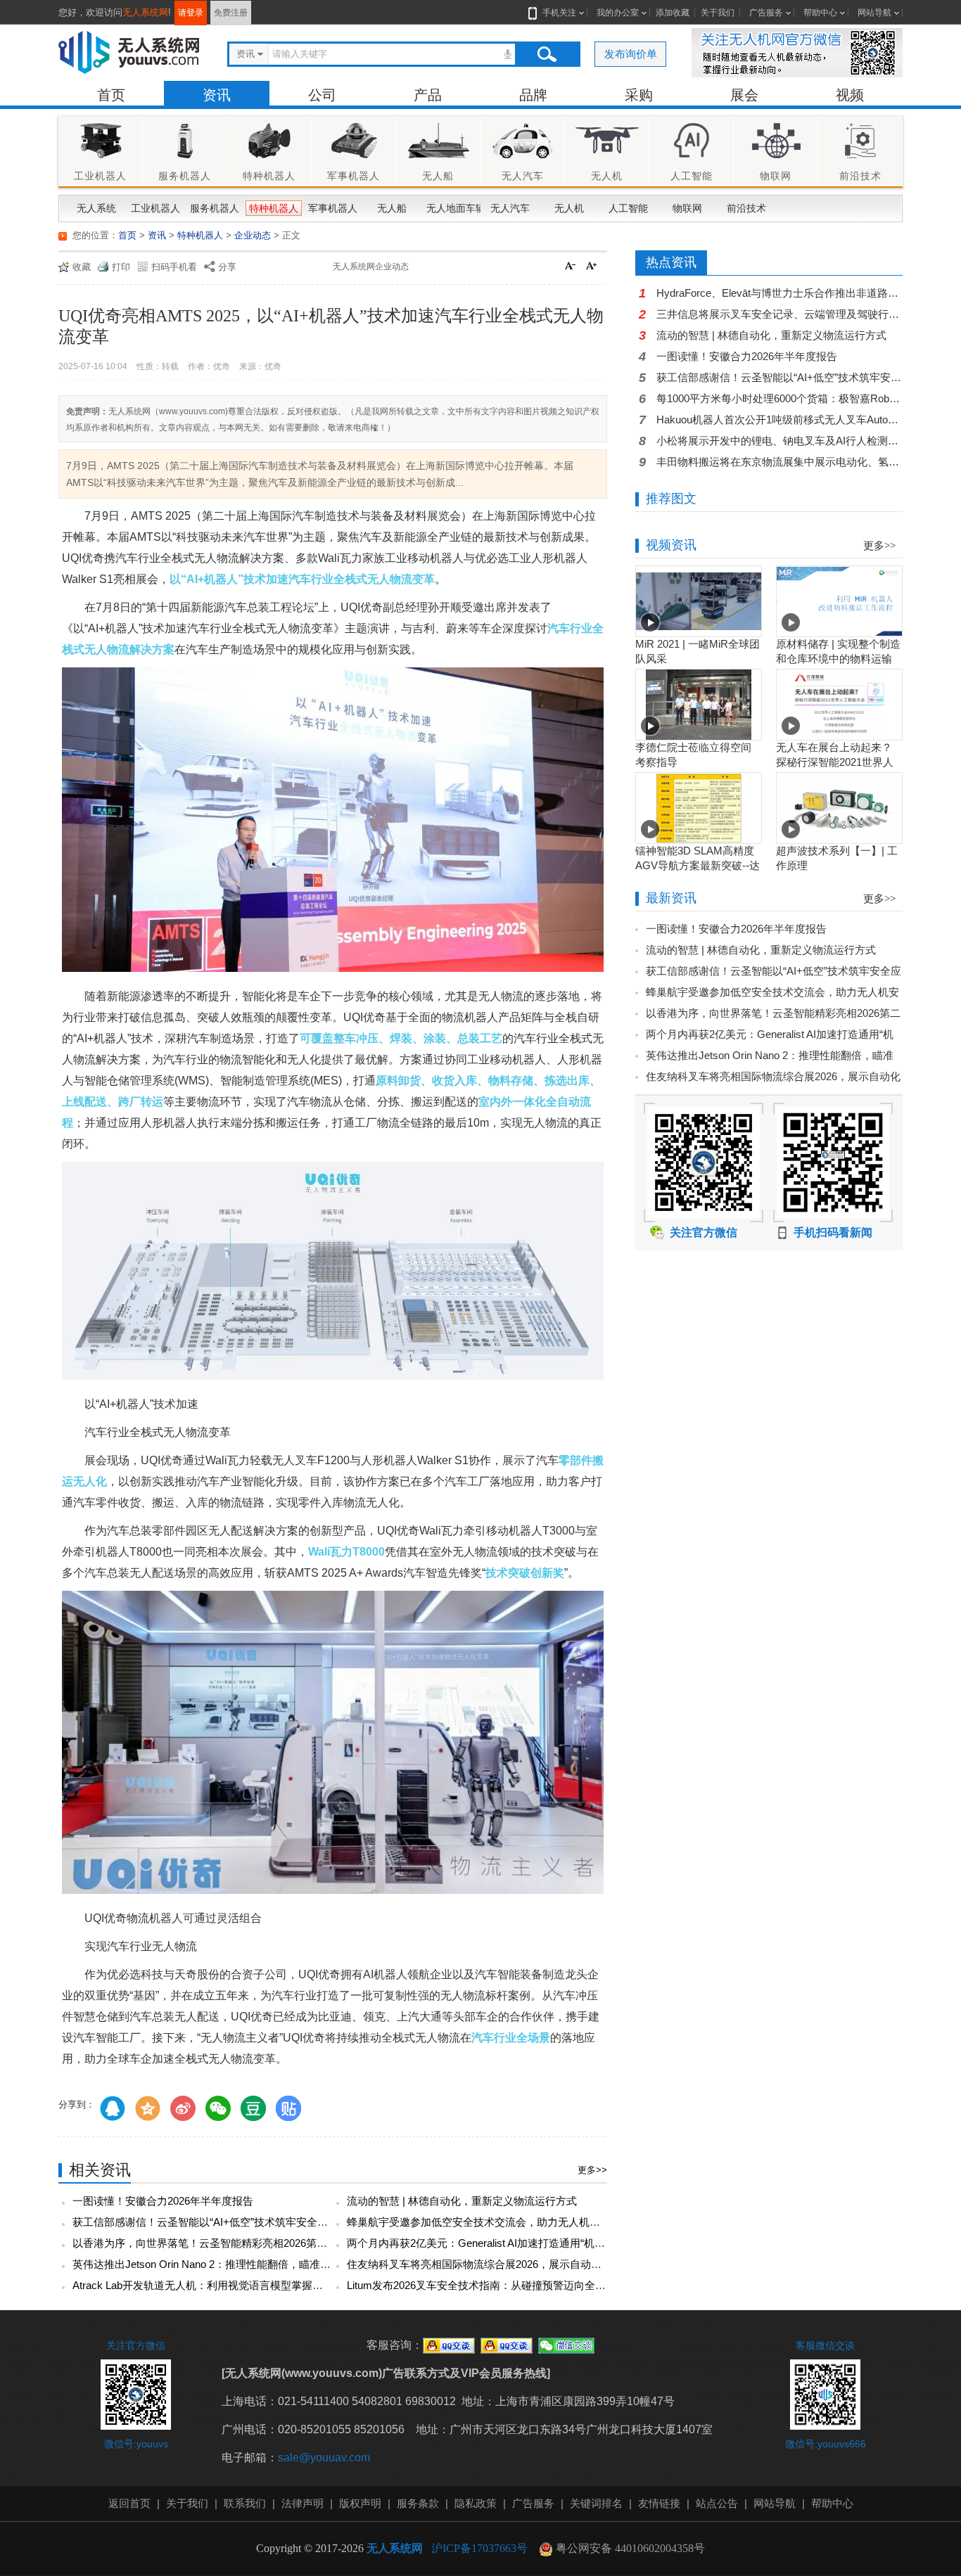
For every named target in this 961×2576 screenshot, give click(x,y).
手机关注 (559, 13)
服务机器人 (215, 208)
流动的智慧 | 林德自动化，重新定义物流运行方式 (462, 2201)
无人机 (569, 208)
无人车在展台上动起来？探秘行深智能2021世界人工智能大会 (835, 762)
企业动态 (253, 235)
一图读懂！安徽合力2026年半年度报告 (163, 2201)
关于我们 (718, 13)
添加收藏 (673, 13)
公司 (322, 95)
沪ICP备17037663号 (479, 2548)
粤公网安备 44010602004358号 (629, 2548)
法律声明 (303, 2503)
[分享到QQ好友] (113, 2108)
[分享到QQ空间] (148, 2108)
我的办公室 (618, 13)
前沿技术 (746, 208)
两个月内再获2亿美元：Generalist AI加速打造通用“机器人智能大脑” (504, 2243)
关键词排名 (596, 2503)
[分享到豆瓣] (253, 2108)
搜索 (547, 54)
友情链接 (659, 2503)
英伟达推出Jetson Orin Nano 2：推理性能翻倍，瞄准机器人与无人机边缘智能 (254, 2264)
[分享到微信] (218, 2108)
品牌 (533, 95)
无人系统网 (145, 12)
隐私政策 (476, 2503)
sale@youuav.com (324, 2458)
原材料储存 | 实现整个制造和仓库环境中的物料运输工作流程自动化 (838, 659)
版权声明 (360, 2503)
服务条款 (418, 2503)
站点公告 (717, 2503)
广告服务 (766, 13)
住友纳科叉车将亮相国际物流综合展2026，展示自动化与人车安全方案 (511, 2264)
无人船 (392, 208)
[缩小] (572, 267)
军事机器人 (333, 208)
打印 (121, 267)
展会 (744, 95)
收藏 (82, 267)
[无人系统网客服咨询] (449, 2345)
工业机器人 (155, 208)
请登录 (191, 13)
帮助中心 (820, 13)
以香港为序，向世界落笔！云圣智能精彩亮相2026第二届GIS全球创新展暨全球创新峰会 (278, 2243)
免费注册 (231, 13)
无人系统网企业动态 (371, 267)
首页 (111, 95)
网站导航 (874, 13)
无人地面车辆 (453, 208)
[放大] (593, 267)
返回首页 (129, 2503)
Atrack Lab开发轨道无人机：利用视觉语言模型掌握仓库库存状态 (224, 2285)
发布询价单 (631, 54)
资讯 (217, 95)
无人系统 (96, 208)
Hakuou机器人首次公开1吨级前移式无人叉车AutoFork (779, 419)
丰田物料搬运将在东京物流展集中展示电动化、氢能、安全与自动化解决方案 (779, 462)
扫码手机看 (174, 267)
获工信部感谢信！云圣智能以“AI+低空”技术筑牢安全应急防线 (216, 2222)
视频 (850, 95)
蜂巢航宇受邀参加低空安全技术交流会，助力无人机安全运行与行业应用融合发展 (537, 2222)
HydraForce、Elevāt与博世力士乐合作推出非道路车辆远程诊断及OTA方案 (779, 293)
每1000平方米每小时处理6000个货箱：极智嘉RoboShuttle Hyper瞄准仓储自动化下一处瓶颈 (779, 398)
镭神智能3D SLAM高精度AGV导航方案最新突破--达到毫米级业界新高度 (698, 865)
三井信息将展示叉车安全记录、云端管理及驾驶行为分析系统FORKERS (779, 314)
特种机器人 (274, 208)
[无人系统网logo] (129, 52)
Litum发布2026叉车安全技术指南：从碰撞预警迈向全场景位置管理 (503, 2285)
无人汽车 (510, 208)
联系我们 (245, 2503)
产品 (428, 95)
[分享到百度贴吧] (288, 2108)
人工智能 (628, 208)
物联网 (687, 208)
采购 (639, 95)
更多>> (592, 2170)
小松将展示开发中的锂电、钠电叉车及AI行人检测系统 (779, 441)
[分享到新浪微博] (183, 2108)
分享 (227, 267)
